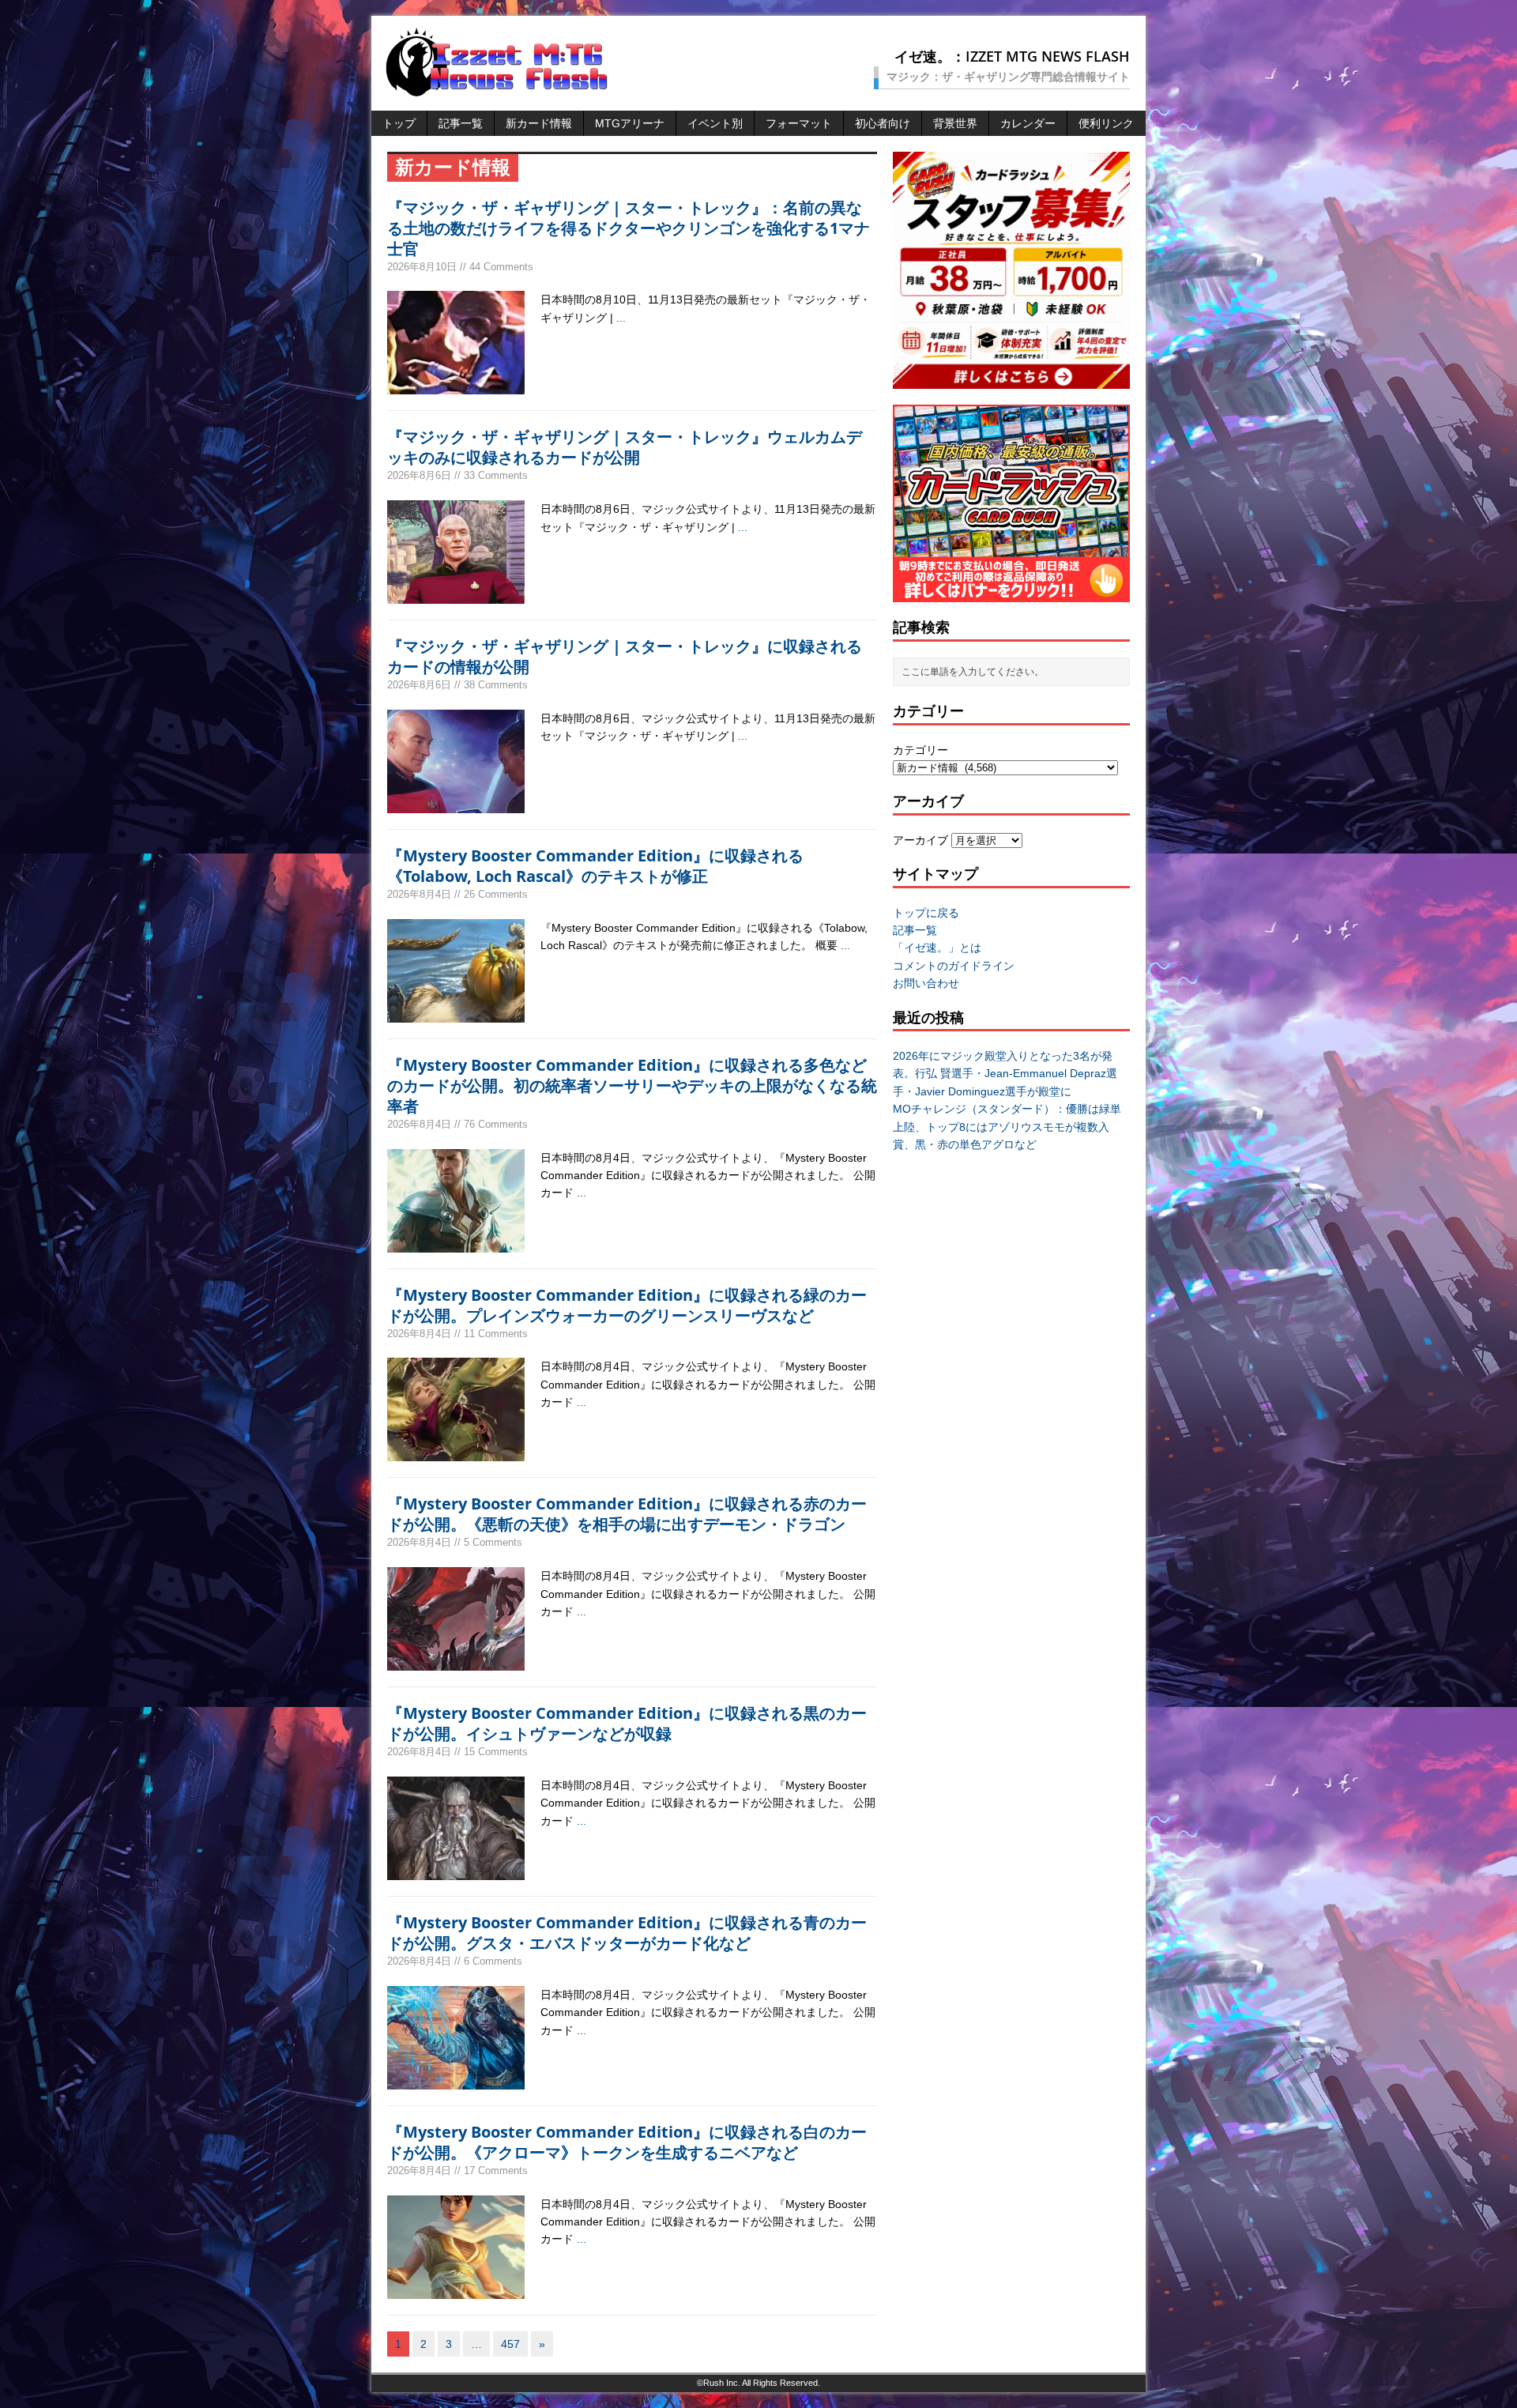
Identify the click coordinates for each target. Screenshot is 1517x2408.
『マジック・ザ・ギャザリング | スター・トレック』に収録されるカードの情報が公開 (625, 656)
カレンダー (1028, 123)
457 (510, 2344)
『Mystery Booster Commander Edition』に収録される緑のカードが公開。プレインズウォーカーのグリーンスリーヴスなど (627, 1305)
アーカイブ (920, 840)
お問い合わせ (926, 983)
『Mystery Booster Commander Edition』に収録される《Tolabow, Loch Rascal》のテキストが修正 (595, 866)
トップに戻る (926, 913)
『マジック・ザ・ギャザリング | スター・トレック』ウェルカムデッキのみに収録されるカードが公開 (625, 447)
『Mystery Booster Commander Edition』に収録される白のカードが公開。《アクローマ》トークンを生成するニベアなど (627, 2142)
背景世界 (955, 123)
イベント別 (715, 123)
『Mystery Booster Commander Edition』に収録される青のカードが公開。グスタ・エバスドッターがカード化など (627, 1933)
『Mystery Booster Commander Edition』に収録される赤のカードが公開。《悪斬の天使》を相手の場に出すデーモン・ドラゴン (627, 1514)
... (621, 318)
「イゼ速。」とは (937, 948)
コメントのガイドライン (954, 966)
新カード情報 (539, 123)
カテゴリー (920, 750)
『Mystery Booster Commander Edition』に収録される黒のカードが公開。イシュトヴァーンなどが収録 (627, 1723)
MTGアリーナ (630, 123)
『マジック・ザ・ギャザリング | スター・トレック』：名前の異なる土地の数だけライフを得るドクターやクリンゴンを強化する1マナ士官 (629, 228)
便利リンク (1106, 123)
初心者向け (883, 123)
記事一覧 (461, 123)
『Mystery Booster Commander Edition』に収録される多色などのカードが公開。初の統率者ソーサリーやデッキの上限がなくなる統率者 (632, 1085)
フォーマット (799, 123)
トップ (399, 123)
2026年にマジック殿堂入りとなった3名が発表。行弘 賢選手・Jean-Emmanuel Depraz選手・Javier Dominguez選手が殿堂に (1005, 1074)
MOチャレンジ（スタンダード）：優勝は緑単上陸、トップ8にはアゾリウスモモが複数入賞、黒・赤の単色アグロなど (1007, 1127)
